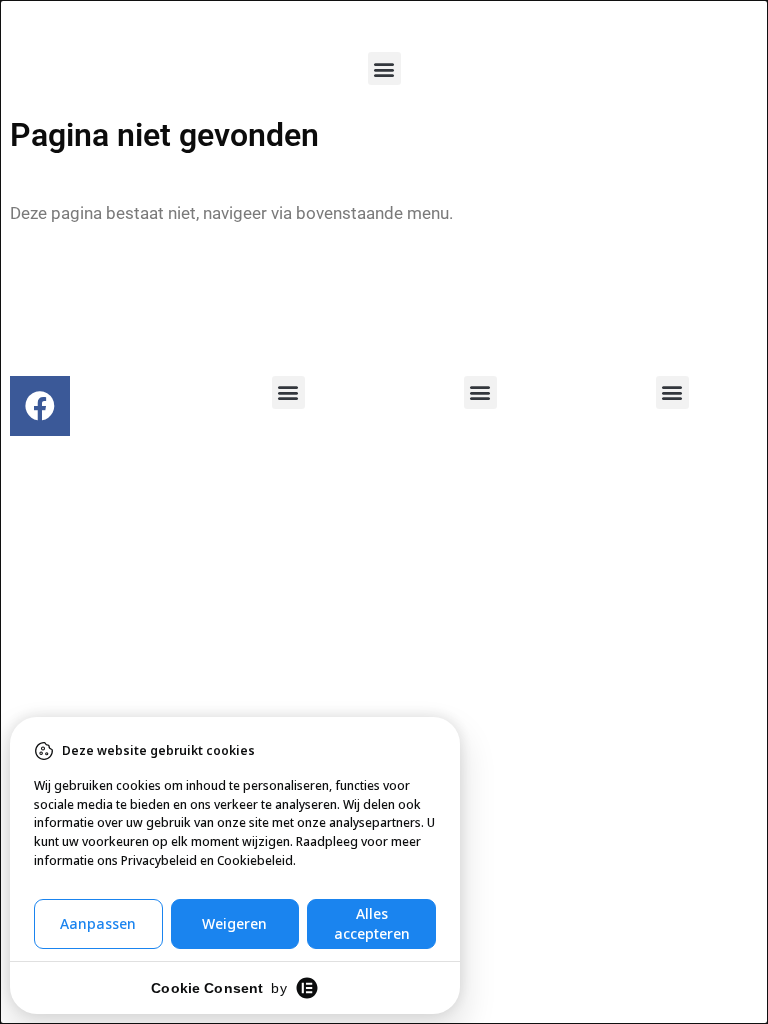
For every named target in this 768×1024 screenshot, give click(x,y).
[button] (384, 68)
